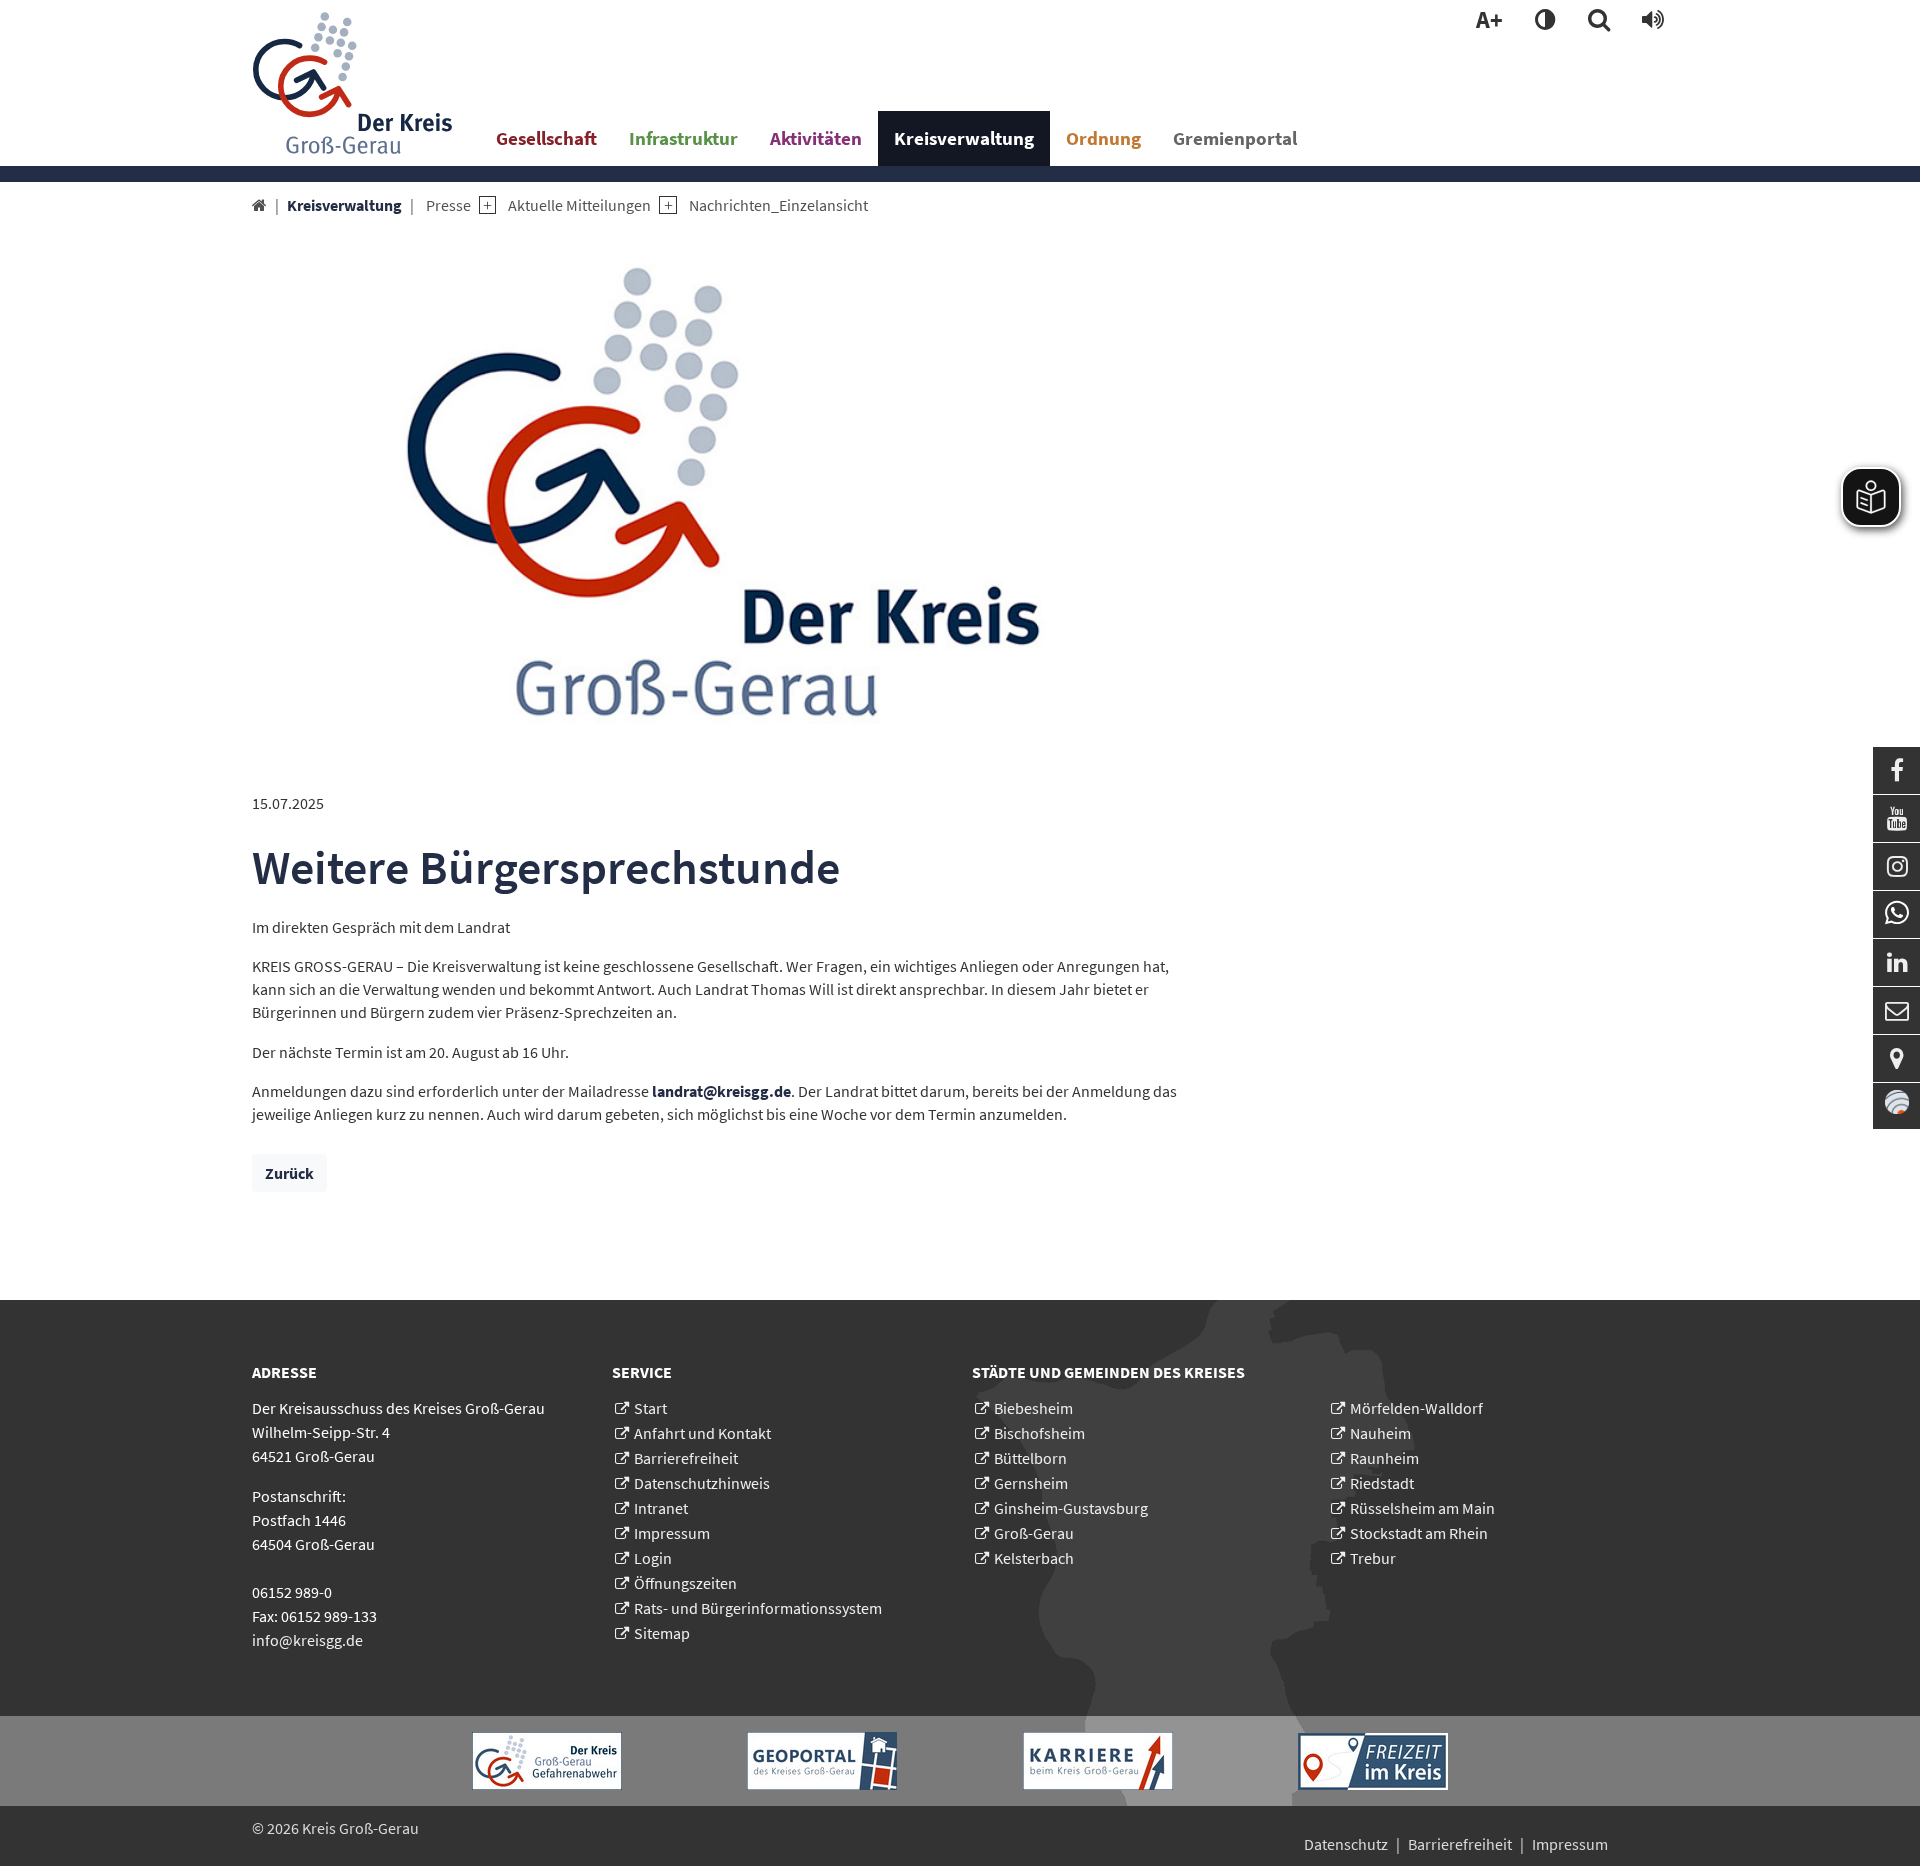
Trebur (1373, 1558)
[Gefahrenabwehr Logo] (547, 1761)
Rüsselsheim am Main (1422, 1508)
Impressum (672, 1533)
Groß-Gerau (1034, 1533)
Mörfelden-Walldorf (1416, 1408)
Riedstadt (1382, 1483)
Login (653, 1558)
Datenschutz (1346, 1844)
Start (650, 1408)
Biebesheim (1033, 1408)
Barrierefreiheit (686, 1458)
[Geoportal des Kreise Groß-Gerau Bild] (822, 1761)
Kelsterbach (1034, 1558)
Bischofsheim (1039, 1433)
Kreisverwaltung (964, 138)
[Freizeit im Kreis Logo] (1373, 1761)
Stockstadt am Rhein (1419, 1533)
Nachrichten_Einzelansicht (778, 205)
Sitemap (662, 1633)
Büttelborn (1030, 1458)
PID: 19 (454, 1828)
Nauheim (1380, 1433)
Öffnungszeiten (685, 1583)
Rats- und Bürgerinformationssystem (758, 1608)
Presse (448, 205)
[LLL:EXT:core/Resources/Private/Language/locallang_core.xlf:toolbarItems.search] (1599, 21)
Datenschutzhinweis (702, 1483)
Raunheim (1384, 1458)
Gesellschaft (546, 138)
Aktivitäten (816, 138)
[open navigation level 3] (663, 205)
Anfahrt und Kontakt (702, 1433)
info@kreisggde (307, 1640)
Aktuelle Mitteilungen (579, 205)
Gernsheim (1031, 1483)
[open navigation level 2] (483, 205)
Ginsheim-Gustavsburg (1071, 1508)
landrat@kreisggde (721, 1091)
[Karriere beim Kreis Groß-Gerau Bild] (1098, 1761)
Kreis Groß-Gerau (360, 1828)
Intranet (661, 1508)
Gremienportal (1235, 138)
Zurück (289, 1173)
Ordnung (1103, 138)
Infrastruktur (683, 138)
